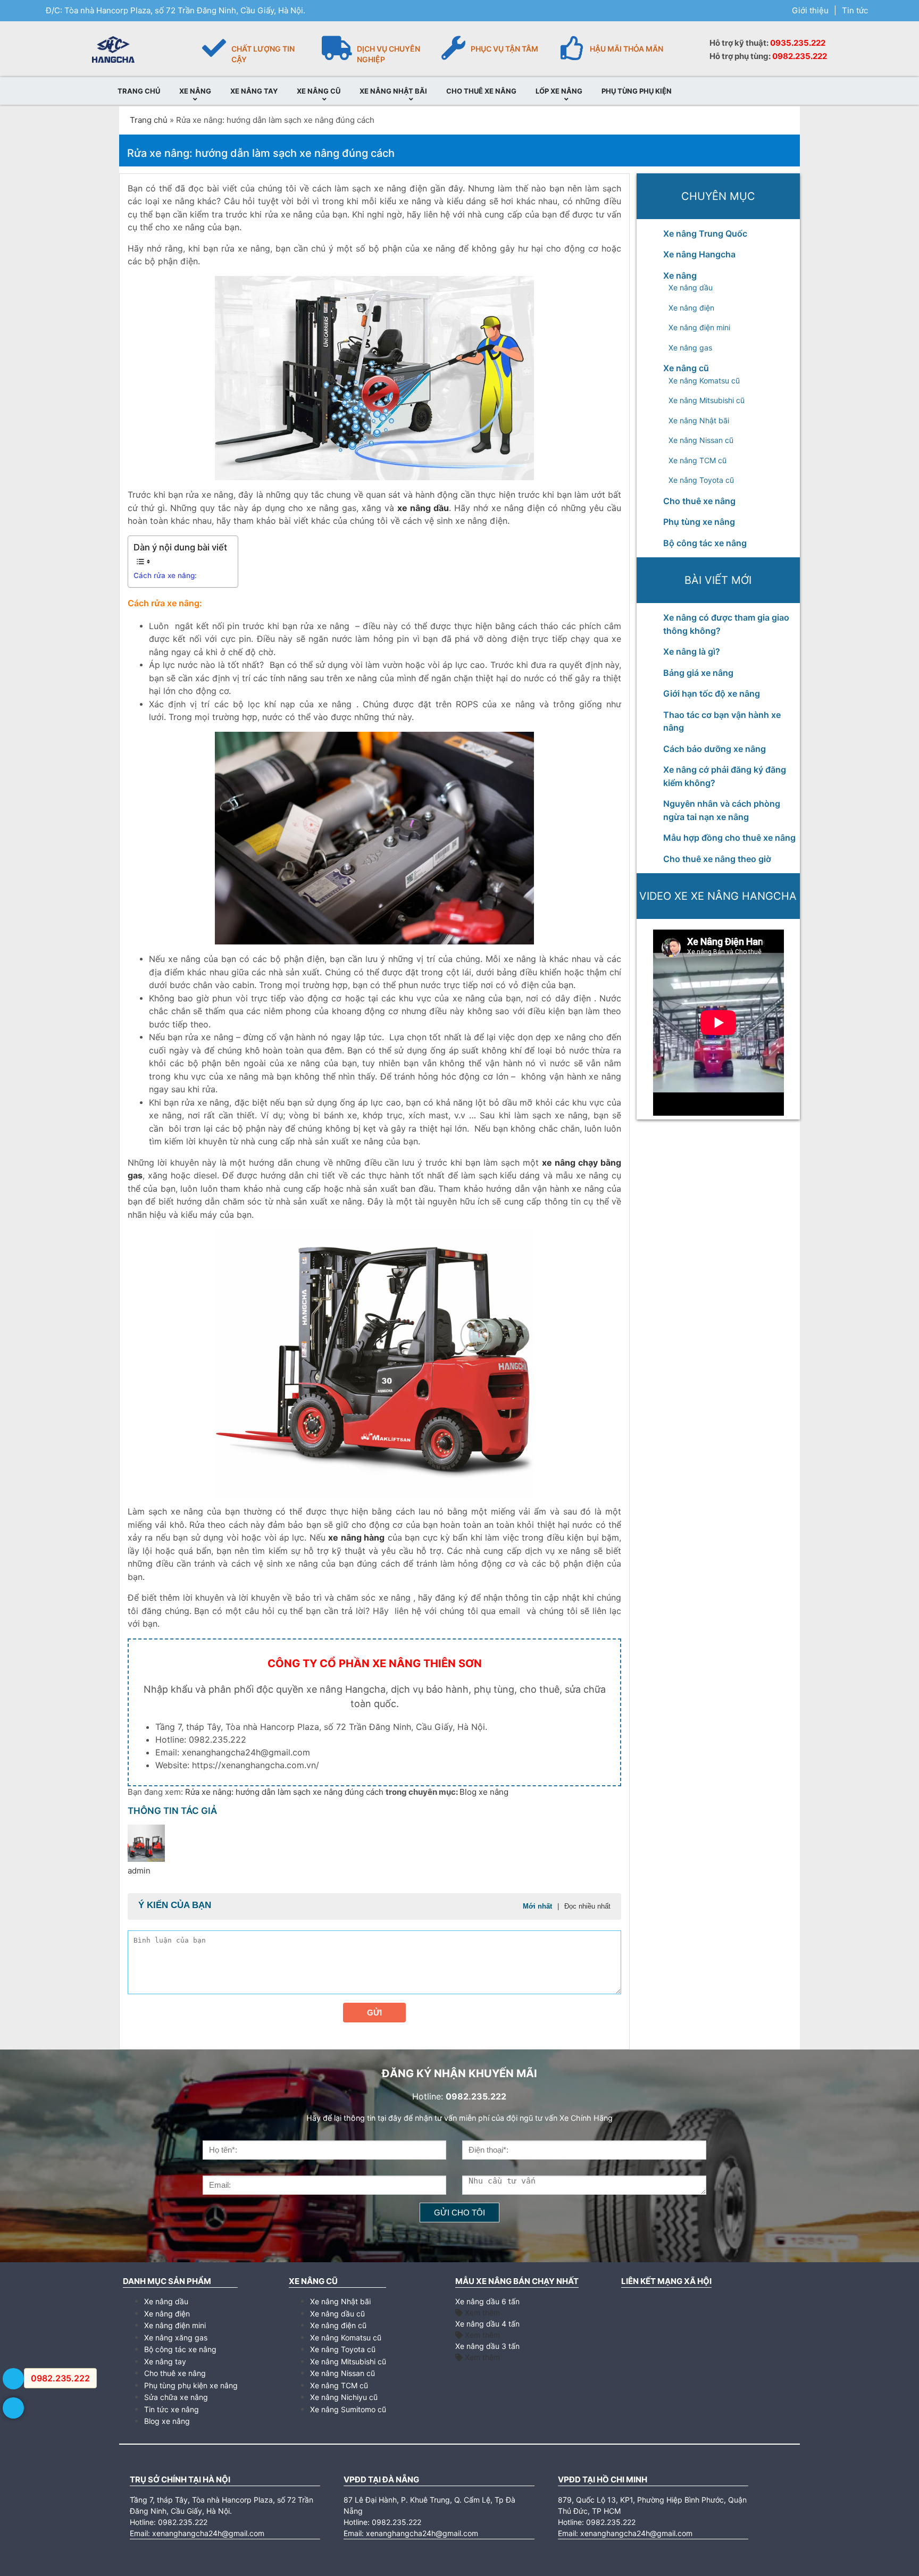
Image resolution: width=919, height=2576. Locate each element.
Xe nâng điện (691, 308)
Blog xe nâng (484, 1792)
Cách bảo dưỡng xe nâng (715, 749)
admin (139, 1871)
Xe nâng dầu (691, 287)
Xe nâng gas (690, 348)
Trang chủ (149, 120)
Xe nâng (680, 275)
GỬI (374, 2013)
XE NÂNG (195, 91)
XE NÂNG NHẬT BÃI (393, 91)
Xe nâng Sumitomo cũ (348, 2409)
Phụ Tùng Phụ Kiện (637, 91)
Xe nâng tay (165, 2361)
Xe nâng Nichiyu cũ (344, 2397)
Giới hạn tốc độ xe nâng (712, 693)
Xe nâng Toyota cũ (701, 480)
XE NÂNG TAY (254, 91)
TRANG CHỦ (139, 91)
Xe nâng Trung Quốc (705, 233)
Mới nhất (537, 1906)
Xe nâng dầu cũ (337, 2314)
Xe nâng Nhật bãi (699, 420)
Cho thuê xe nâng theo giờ (717, 859)
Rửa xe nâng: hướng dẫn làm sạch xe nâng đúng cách (285, 1792)
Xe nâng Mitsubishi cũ (707, 400)
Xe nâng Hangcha (699, 254)
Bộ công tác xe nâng (705, 543)
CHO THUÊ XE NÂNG (481, 91)
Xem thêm (481, 2312)
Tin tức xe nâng (172, 2409)
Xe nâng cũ (686, 368)
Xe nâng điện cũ (338, 2325)
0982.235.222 (800, 56)
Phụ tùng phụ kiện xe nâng (191, 2385)
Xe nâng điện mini (699, 327)
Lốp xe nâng (559, 91)
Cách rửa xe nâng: (165, 575)
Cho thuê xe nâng (699, 501)
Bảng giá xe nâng (698, 673)
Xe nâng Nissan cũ (701, 440)
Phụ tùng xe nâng (699, 522)
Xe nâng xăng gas (176, 2337)
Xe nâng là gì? (692, 651)
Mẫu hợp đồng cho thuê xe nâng (729, 838)
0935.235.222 (798, 43)
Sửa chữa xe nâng (176, 2397)
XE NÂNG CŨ (319, 91)
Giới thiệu (810, 10)
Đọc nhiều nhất (587, 1906)
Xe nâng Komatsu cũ (704, 380)
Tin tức (855, 10)
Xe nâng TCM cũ (697, 460)
